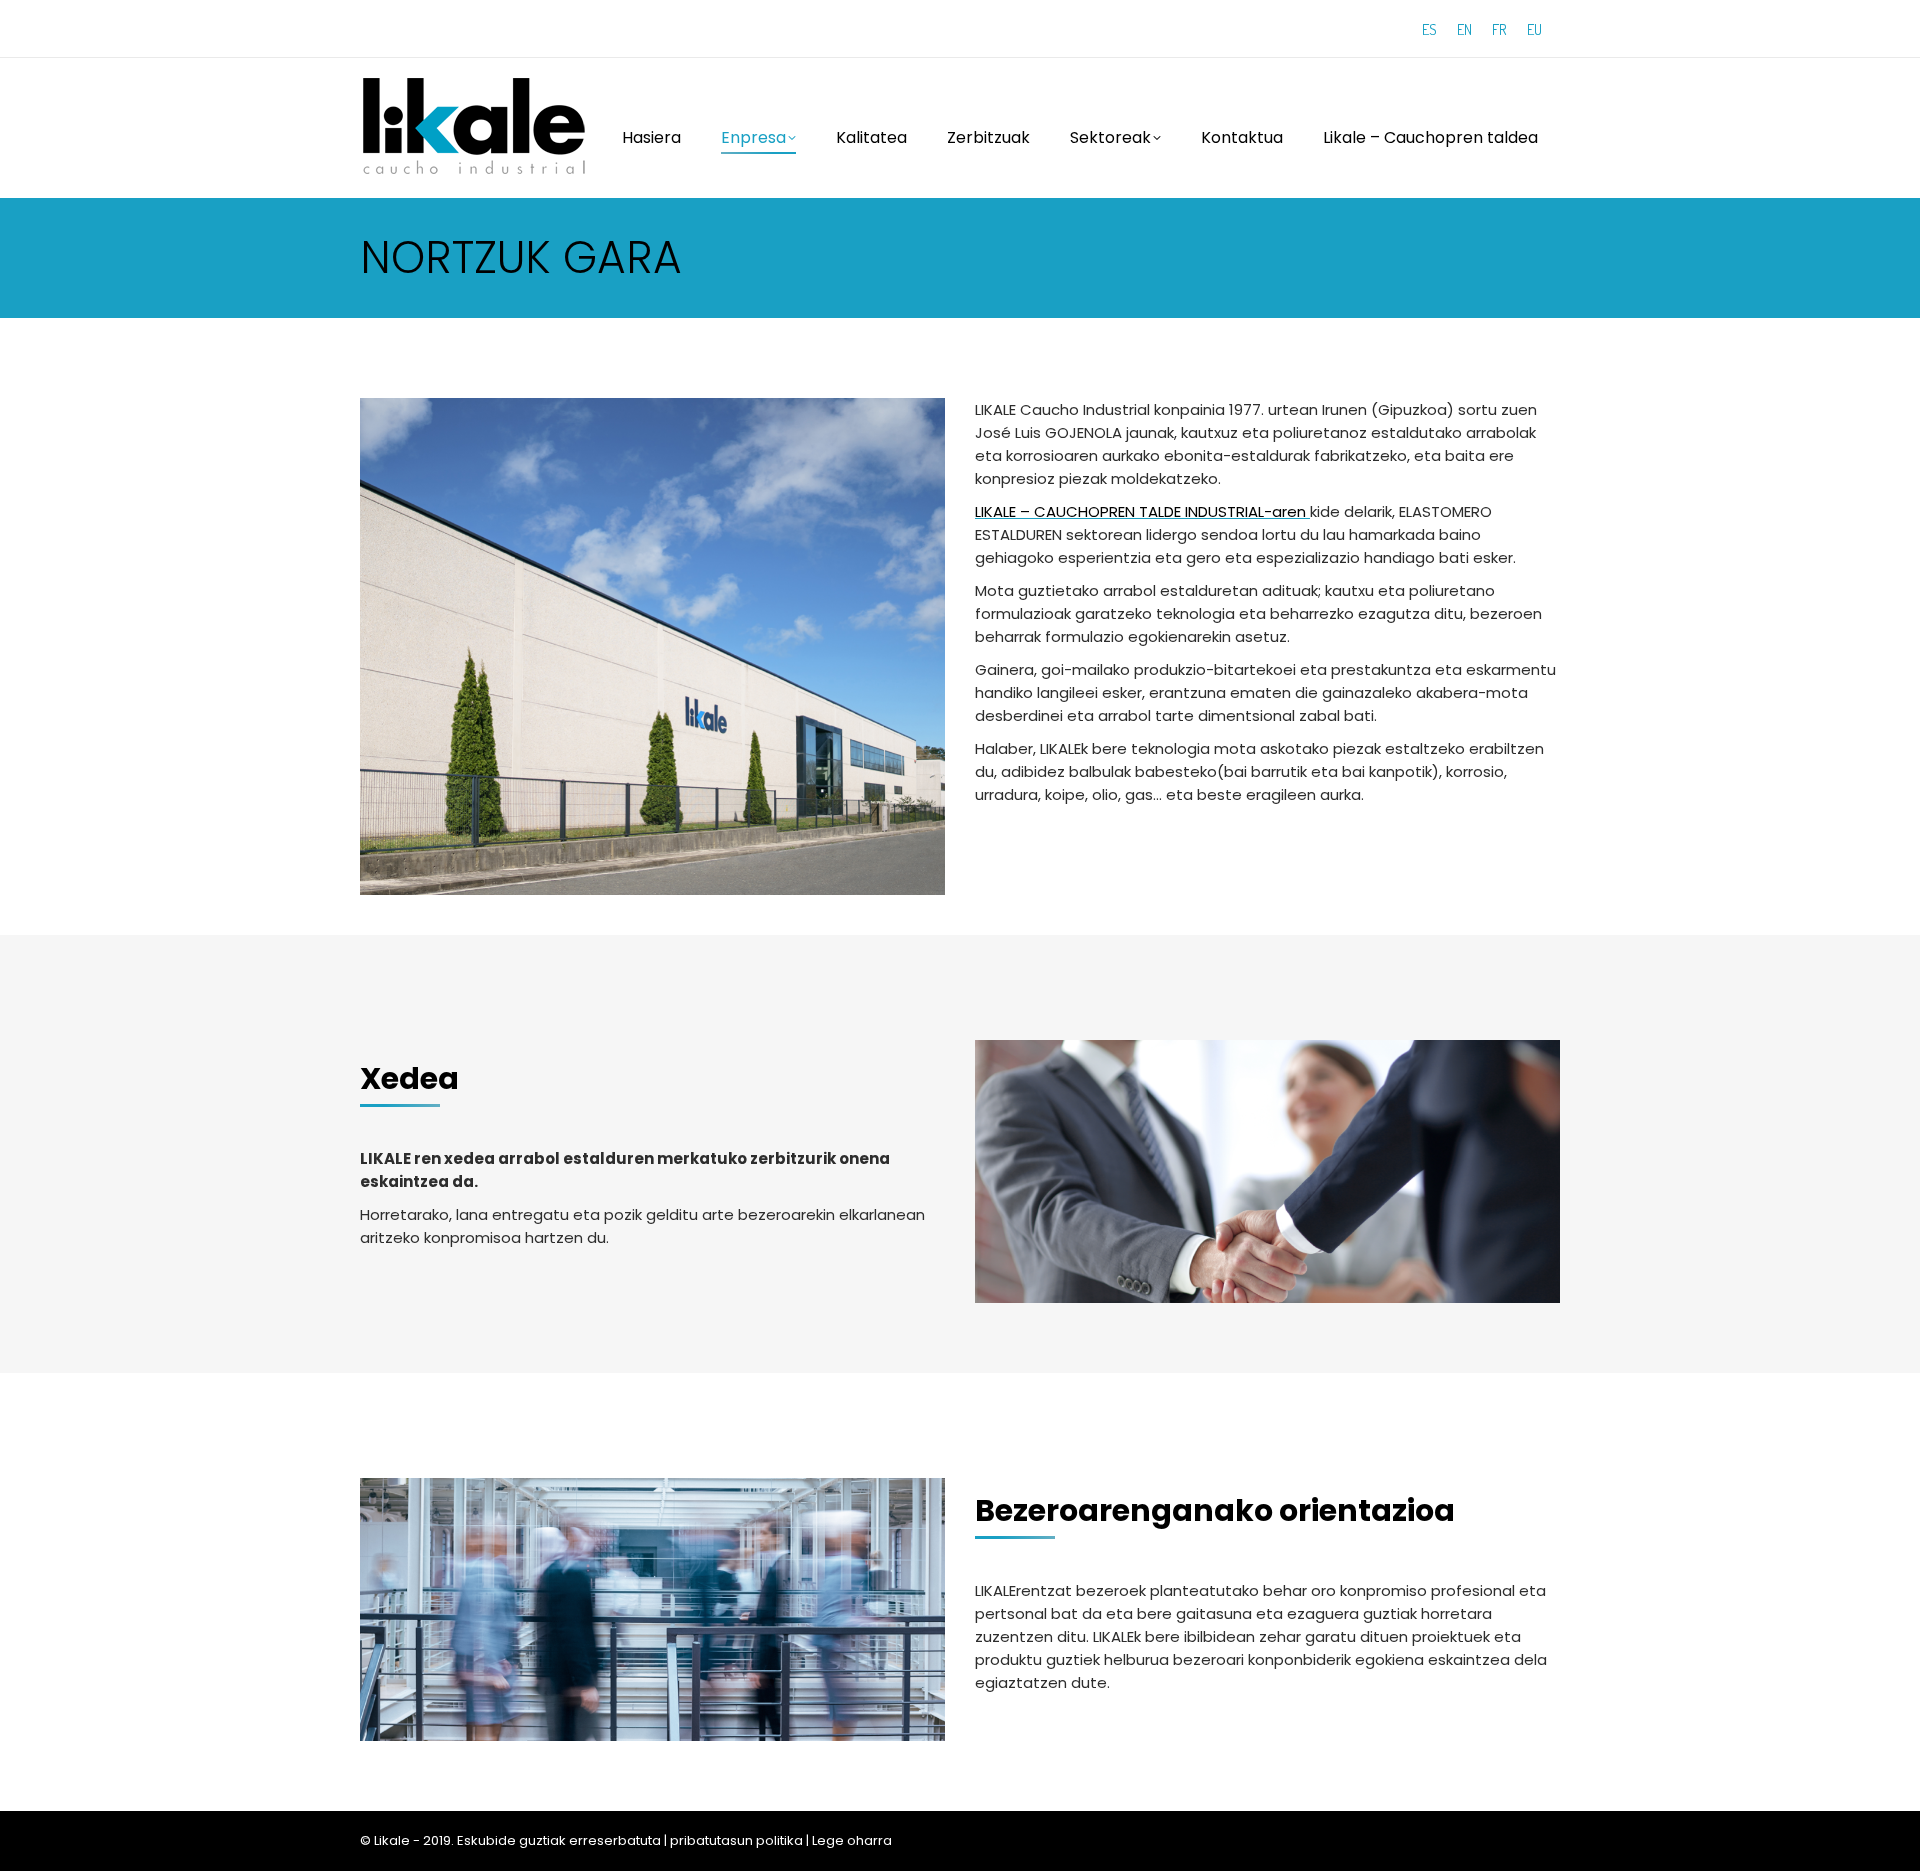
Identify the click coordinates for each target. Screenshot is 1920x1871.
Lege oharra (852, 1840)
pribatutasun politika (736, 1840)
